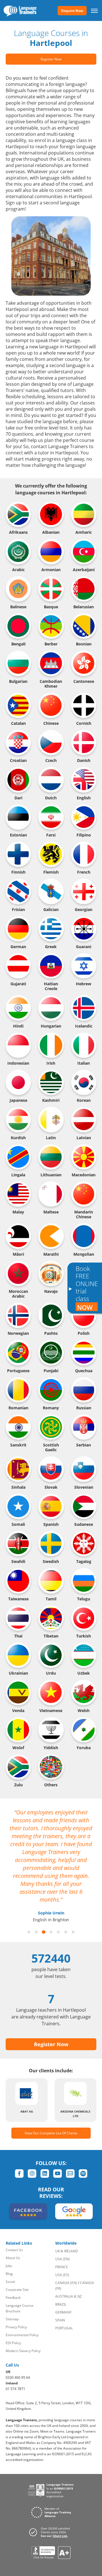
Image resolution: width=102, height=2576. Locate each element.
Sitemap (12, 2319)
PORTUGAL (64, 2328)
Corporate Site (17, 2290)
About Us (13, 2258)
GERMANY (63, 2312)
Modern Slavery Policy (23, 2351)
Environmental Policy (22, 2335)
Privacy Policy (16, 2327)
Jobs (9, 2266)
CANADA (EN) (66, 2283)
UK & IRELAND (67, 2251)
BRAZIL (61, 2304)
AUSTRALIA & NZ (69, 2296)
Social (10, 2282)
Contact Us (14, 2250)
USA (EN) (62, 2259)
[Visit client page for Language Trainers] (51, 2532)
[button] (29, 1932)
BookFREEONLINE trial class (87, 1288)
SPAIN (60, 2320)
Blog (9, 2274)
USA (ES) (62, 2275)
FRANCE (62, 2267)
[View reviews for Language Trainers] (51, 2553)
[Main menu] (94, 10)
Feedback (13, 2298)
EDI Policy (13, 2343)
